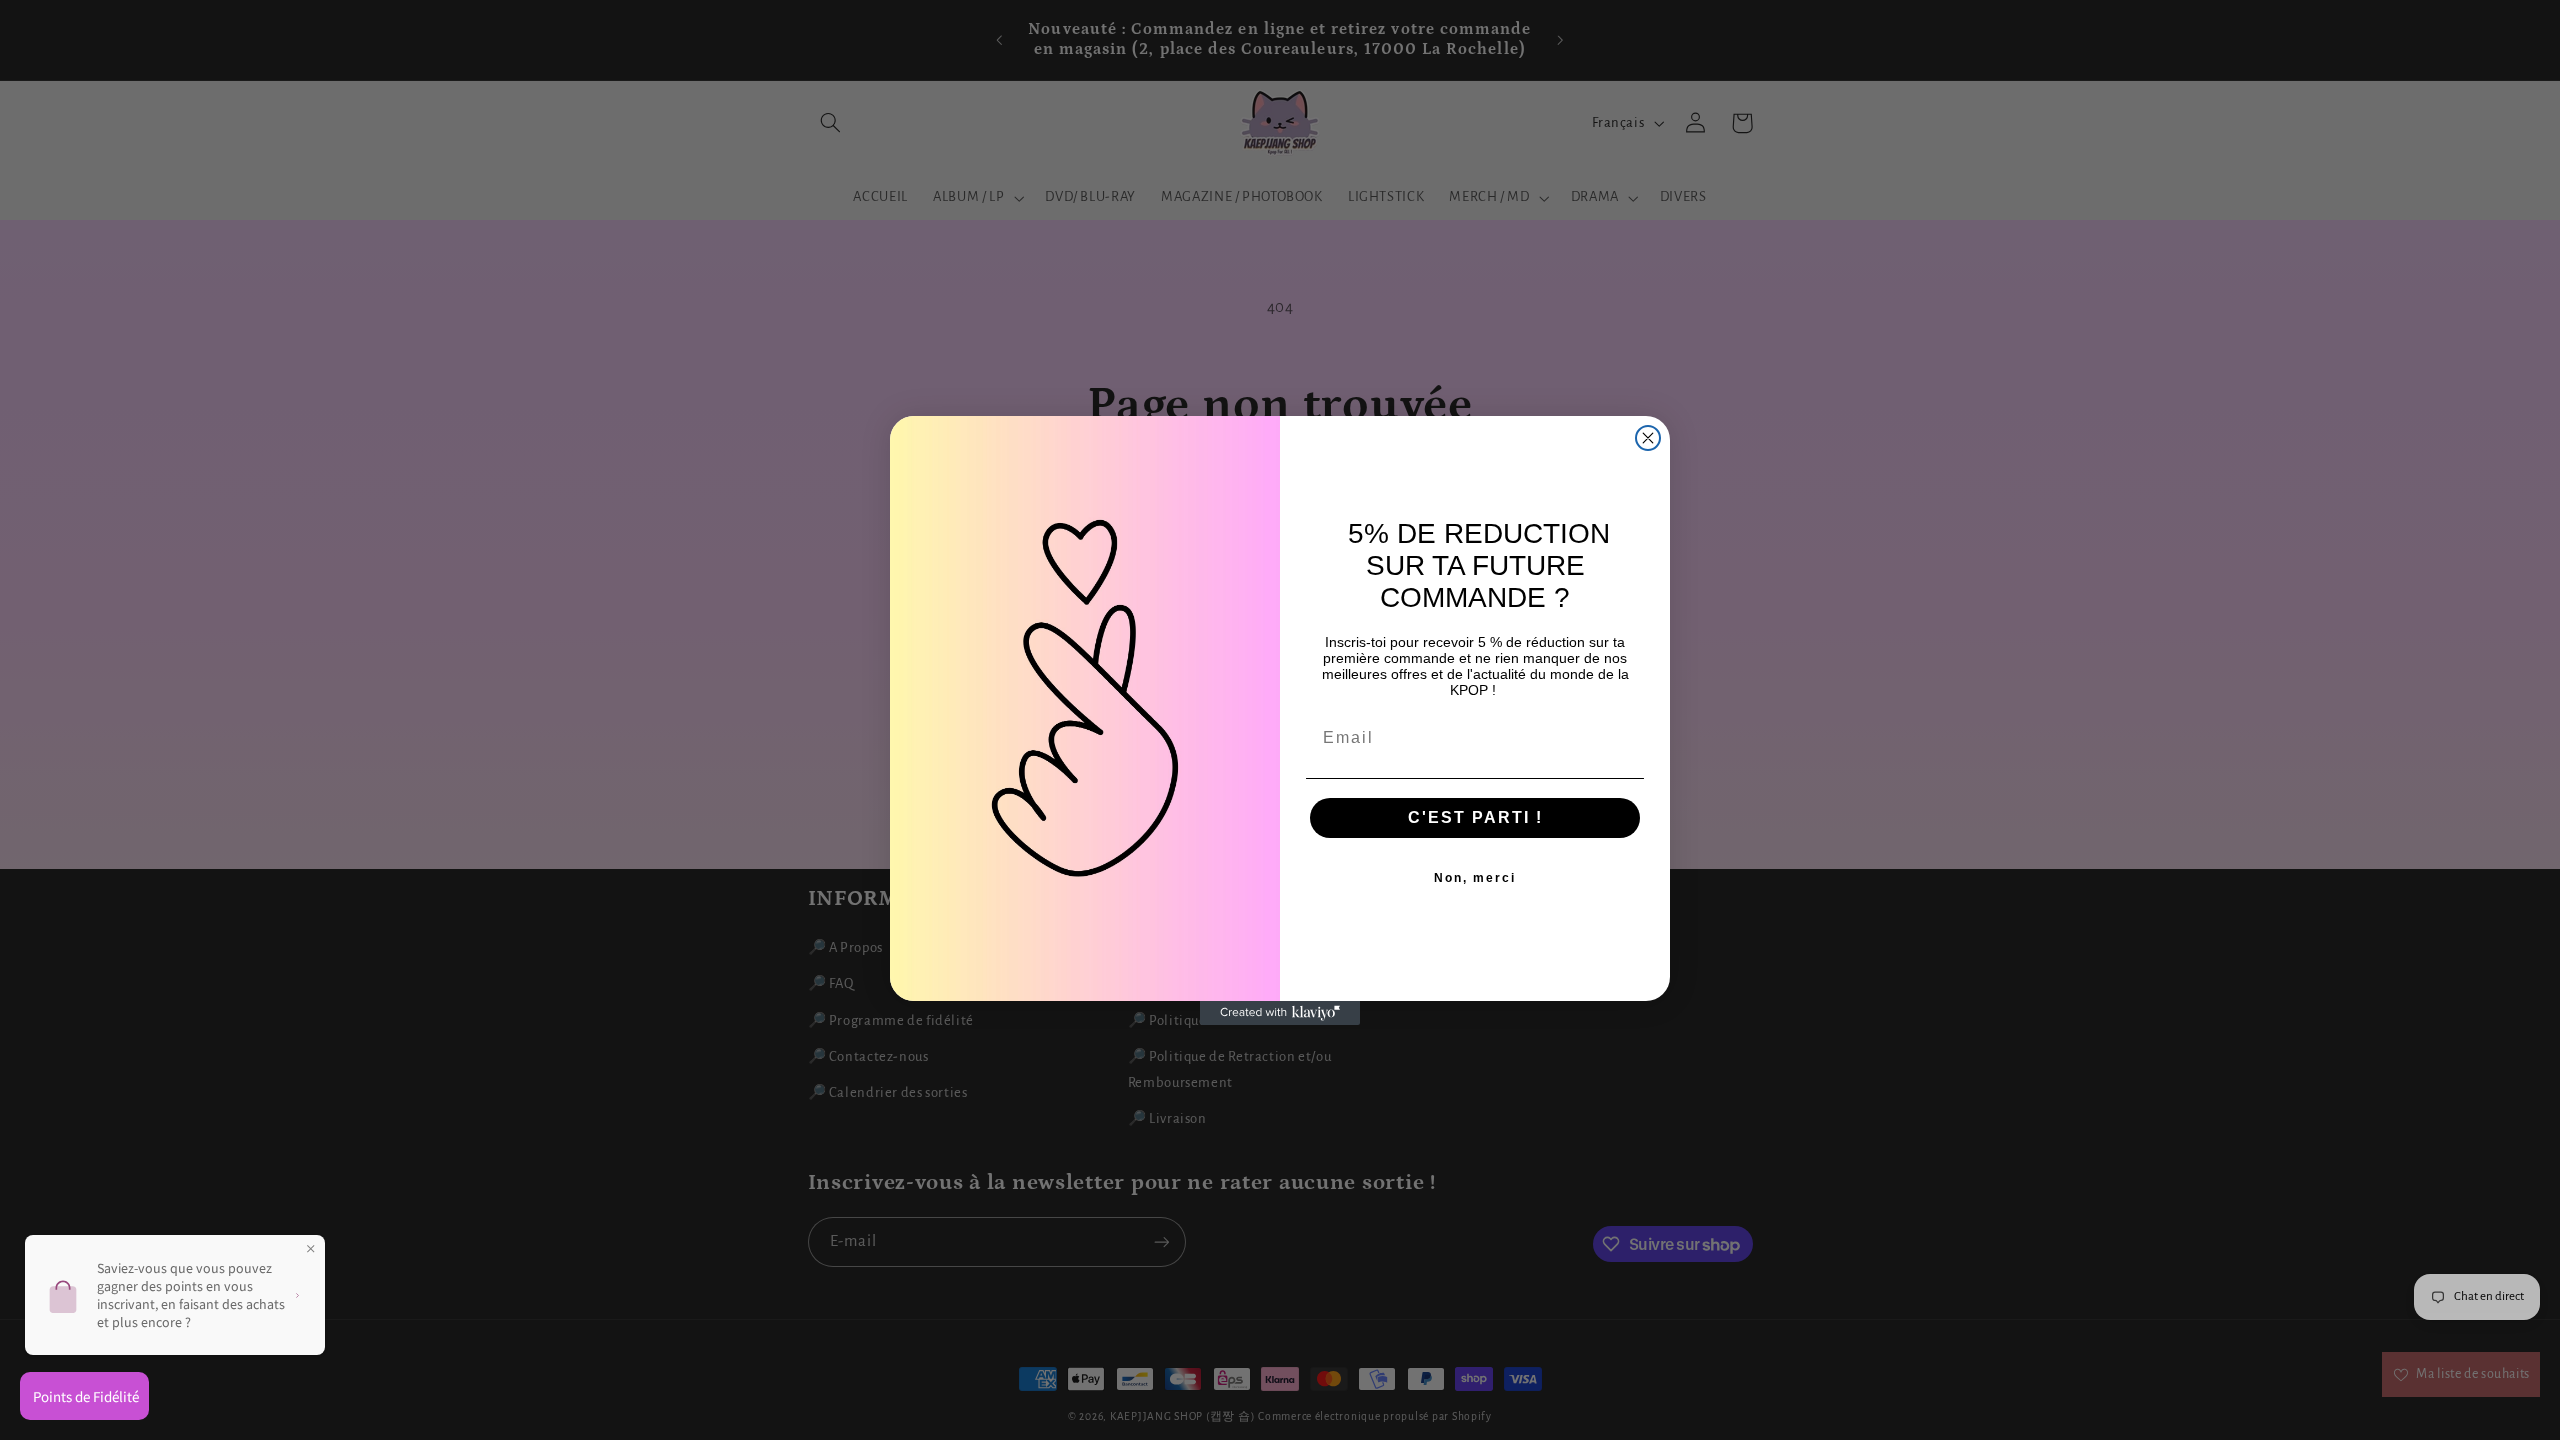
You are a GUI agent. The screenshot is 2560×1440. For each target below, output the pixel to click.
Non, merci (1475, 878)
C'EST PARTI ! (1475, 817)
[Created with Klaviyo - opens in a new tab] (1280, 1013)
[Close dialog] (1648, 438)
